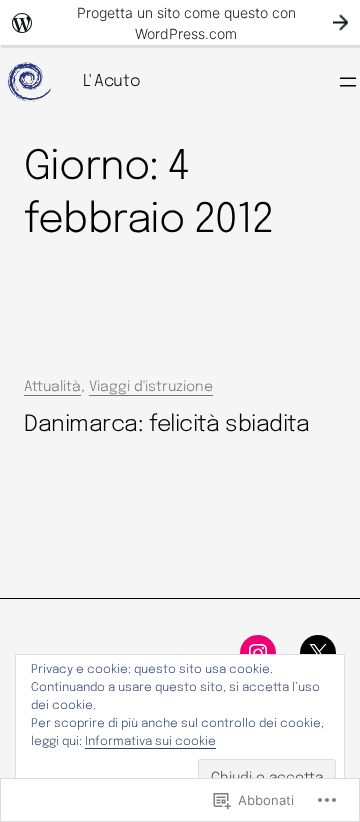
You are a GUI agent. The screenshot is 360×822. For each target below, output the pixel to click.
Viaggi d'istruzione (151, 387)
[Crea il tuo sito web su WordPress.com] (180, 22)
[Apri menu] (348, 82)
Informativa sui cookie (150, 742)
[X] (318, 653)
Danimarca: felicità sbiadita (166, 424)
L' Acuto (111, 81)
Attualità (52, 387)
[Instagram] (258, 653)
